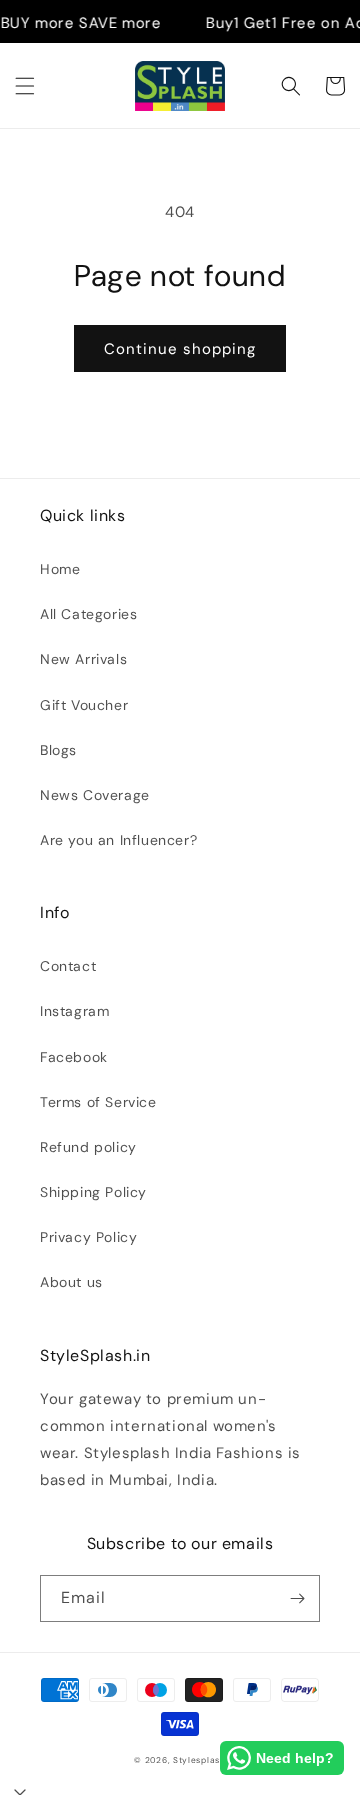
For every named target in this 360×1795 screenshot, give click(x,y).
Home (60, 569)
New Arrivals (83, 659)
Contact (68, 966)
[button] (25, 86)
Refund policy (88, 1147)
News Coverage (95, 795)
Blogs (58, 750)
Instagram (74, 1011)
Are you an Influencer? (118, 840)
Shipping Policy (93, 1192)
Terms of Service (98, 1102)
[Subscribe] (297, 1598)
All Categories (88, 614)
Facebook (74, 1057)
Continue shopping (180, 349)
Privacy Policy (88, 1237)
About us (71, 1282)
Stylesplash (199, 1760)
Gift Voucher (84, 705)
